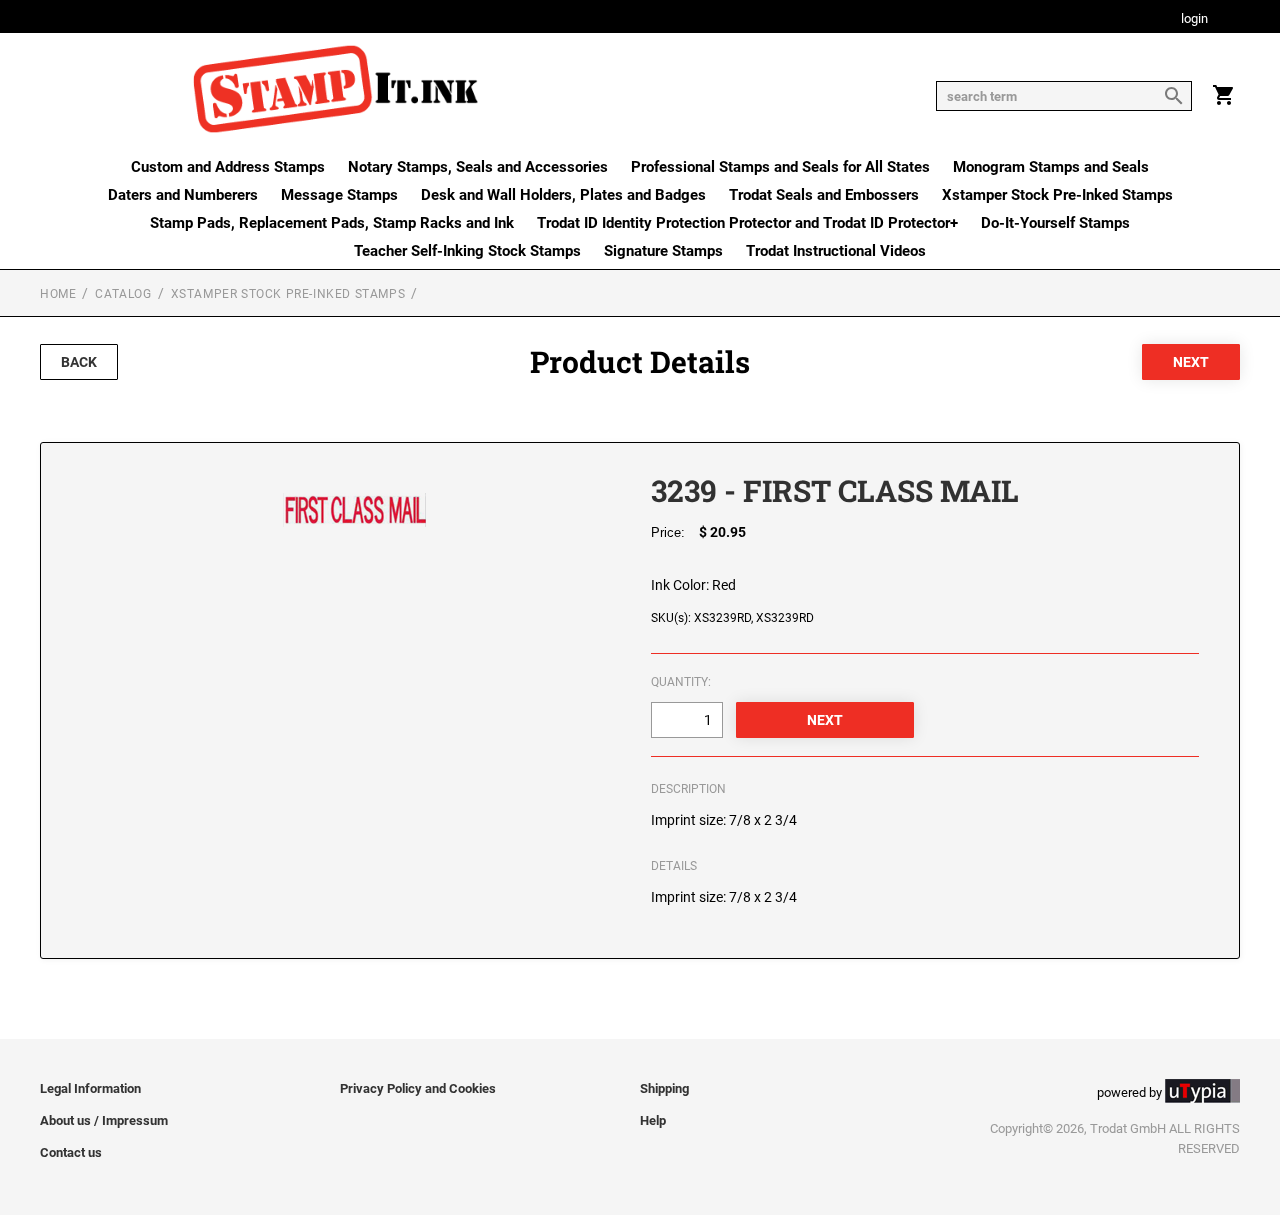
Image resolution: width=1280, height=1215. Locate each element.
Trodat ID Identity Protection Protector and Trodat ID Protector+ (747, 223)
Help (653, 1120)
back (79, 362)
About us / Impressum (104, 1120)
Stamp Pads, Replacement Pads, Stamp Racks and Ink (332, 223)
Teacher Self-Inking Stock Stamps (467, 251)
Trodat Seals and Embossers (824, 195)
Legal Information (90, 1088)
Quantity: (681, 682)
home (58, 294)
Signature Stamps (663, 251)
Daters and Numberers (183, 195)
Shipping (664, 1088)
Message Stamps (339, 195)
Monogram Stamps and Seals (1051, 167)
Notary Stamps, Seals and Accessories (478, 167)
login (1194, 19)
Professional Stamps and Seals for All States (780, 167)
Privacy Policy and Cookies (418, 1088)
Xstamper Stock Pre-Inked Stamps (1057, 195)
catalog (123, 294)
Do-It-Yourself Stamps (1055, 223)
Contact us (71, 1152)
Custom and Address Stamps (228, 167)
